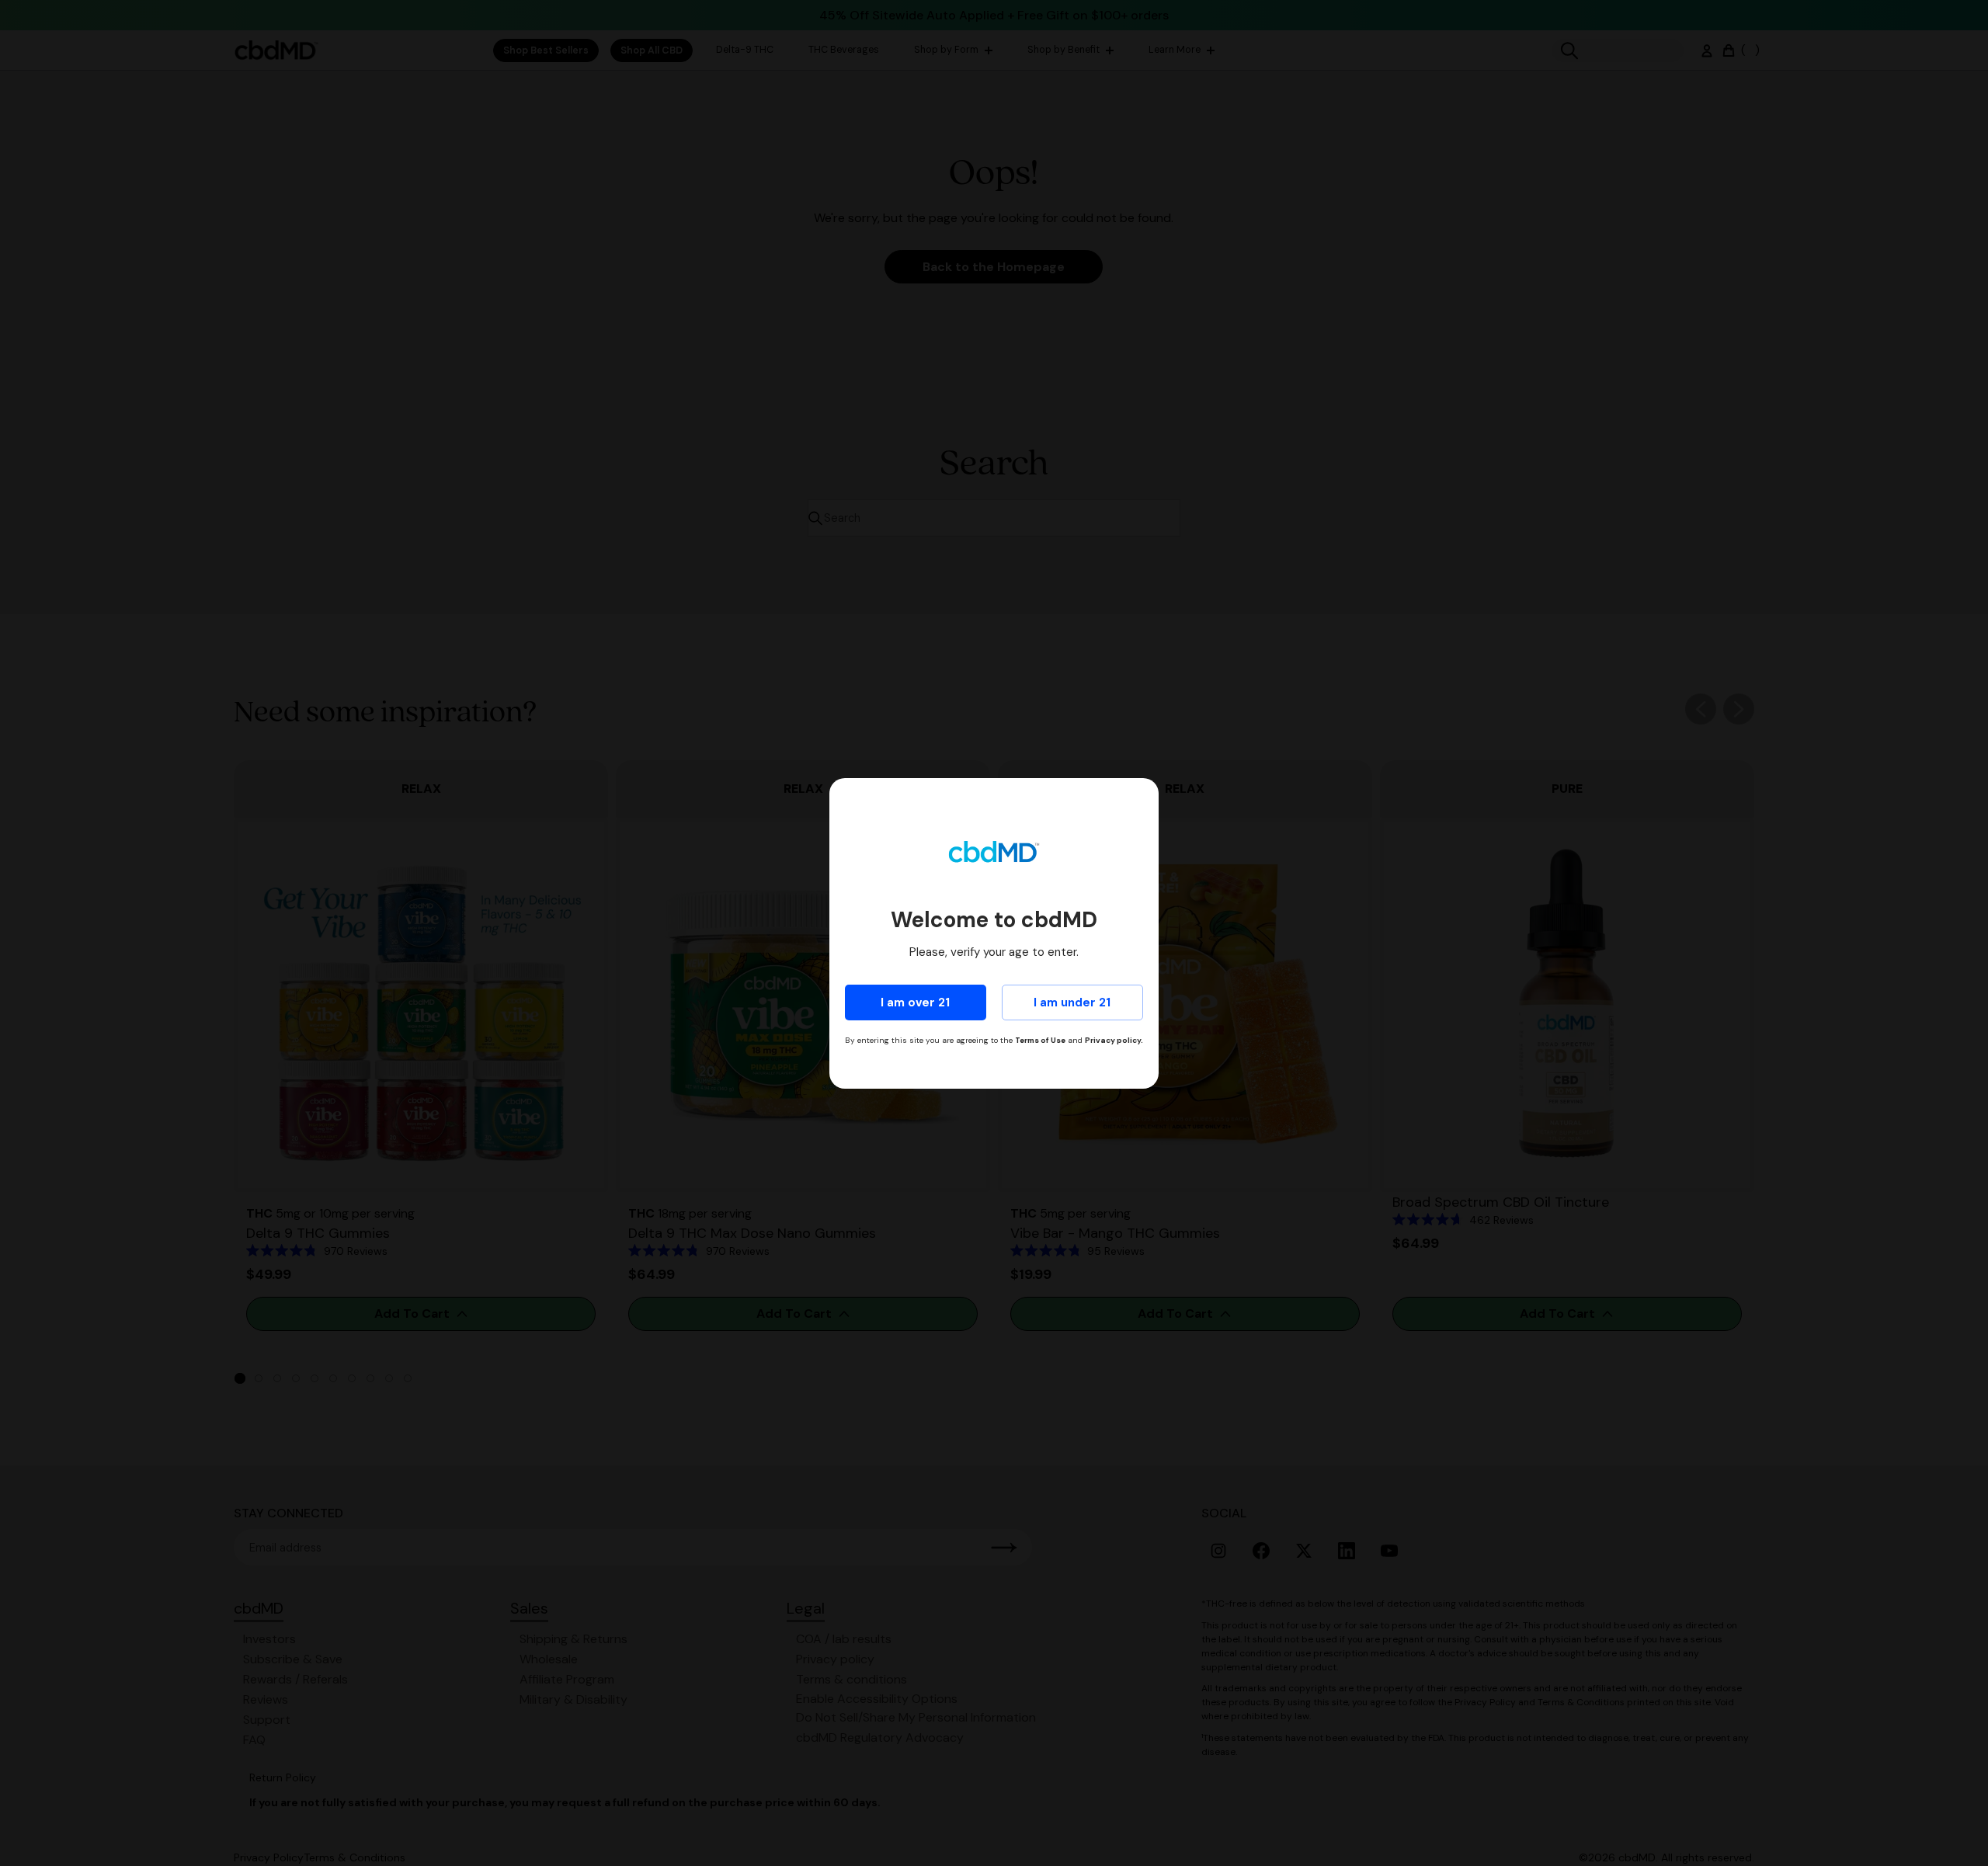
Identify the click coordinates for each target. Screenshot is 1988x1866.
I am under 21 (1072, 1002)
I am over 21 (915, 1002)
